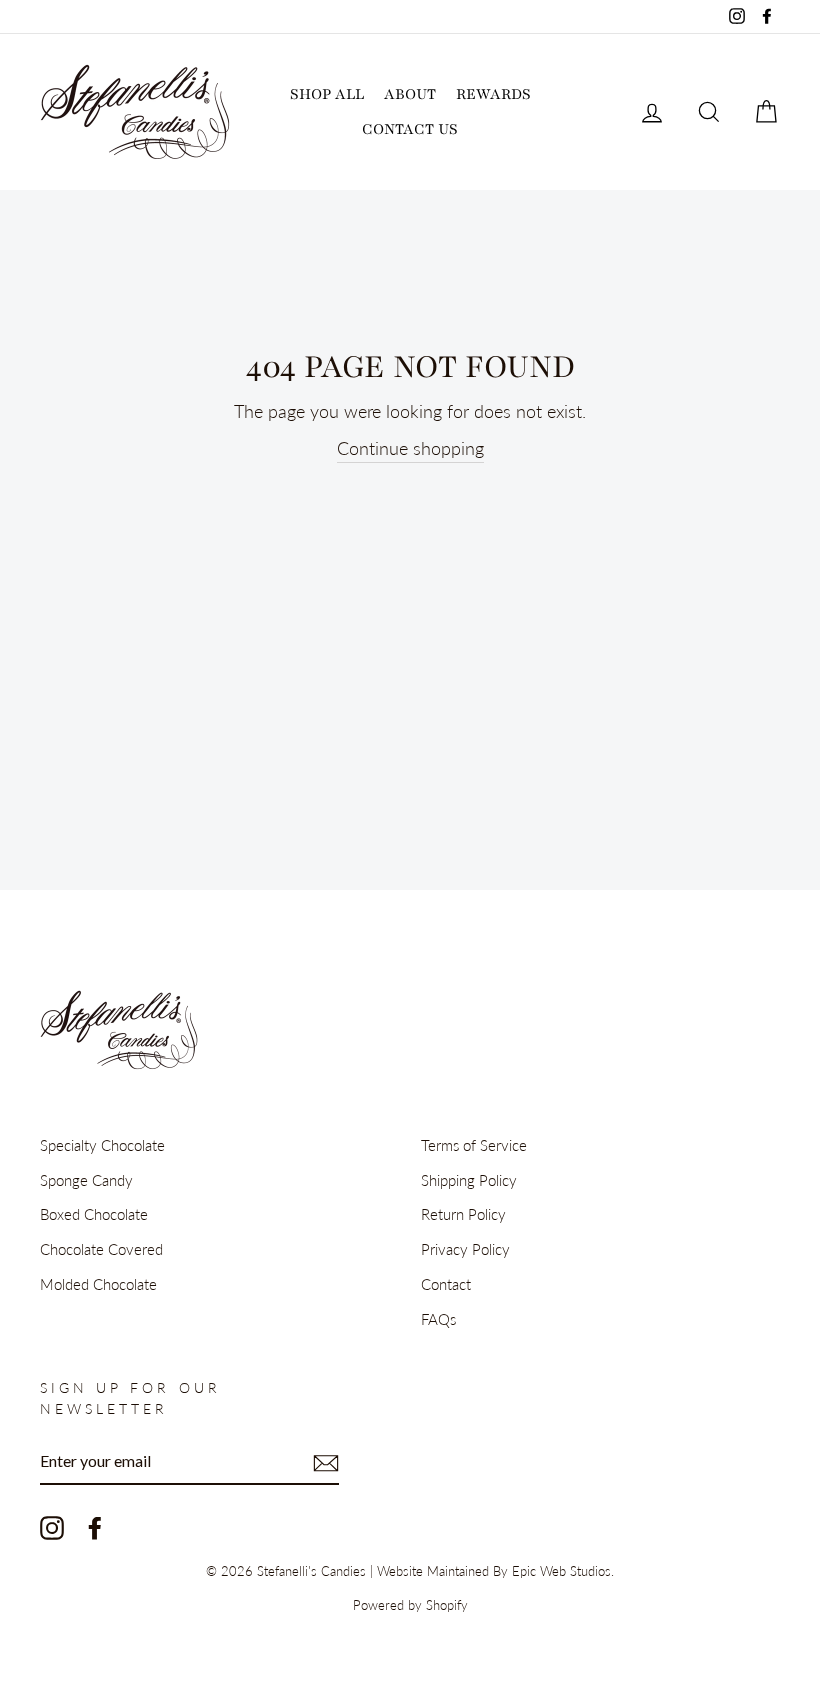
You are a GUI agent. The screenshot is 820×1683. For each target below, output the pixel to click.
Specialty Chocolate (102, 1145)
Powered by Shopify (410, 1605)
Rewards (493, 94)
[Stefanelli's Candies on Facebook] (95, 1527)
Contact (446, 1284)
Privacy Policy (465, 1249)
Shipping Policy (469, 1180)
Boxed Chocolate (94, 1214)
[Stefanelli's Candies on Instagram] (52, 1527)
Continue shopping (410, 448)
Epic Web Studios (561, 1571)
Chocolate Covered (101, 1249)
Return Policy (463, 1214)
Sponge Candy (86, 1180)
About (410, 94)
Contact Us (410, 129)
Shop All (327, 94)
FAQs (438, 1319)
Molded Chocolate (98, 1284)
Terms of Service (474, 1145)
